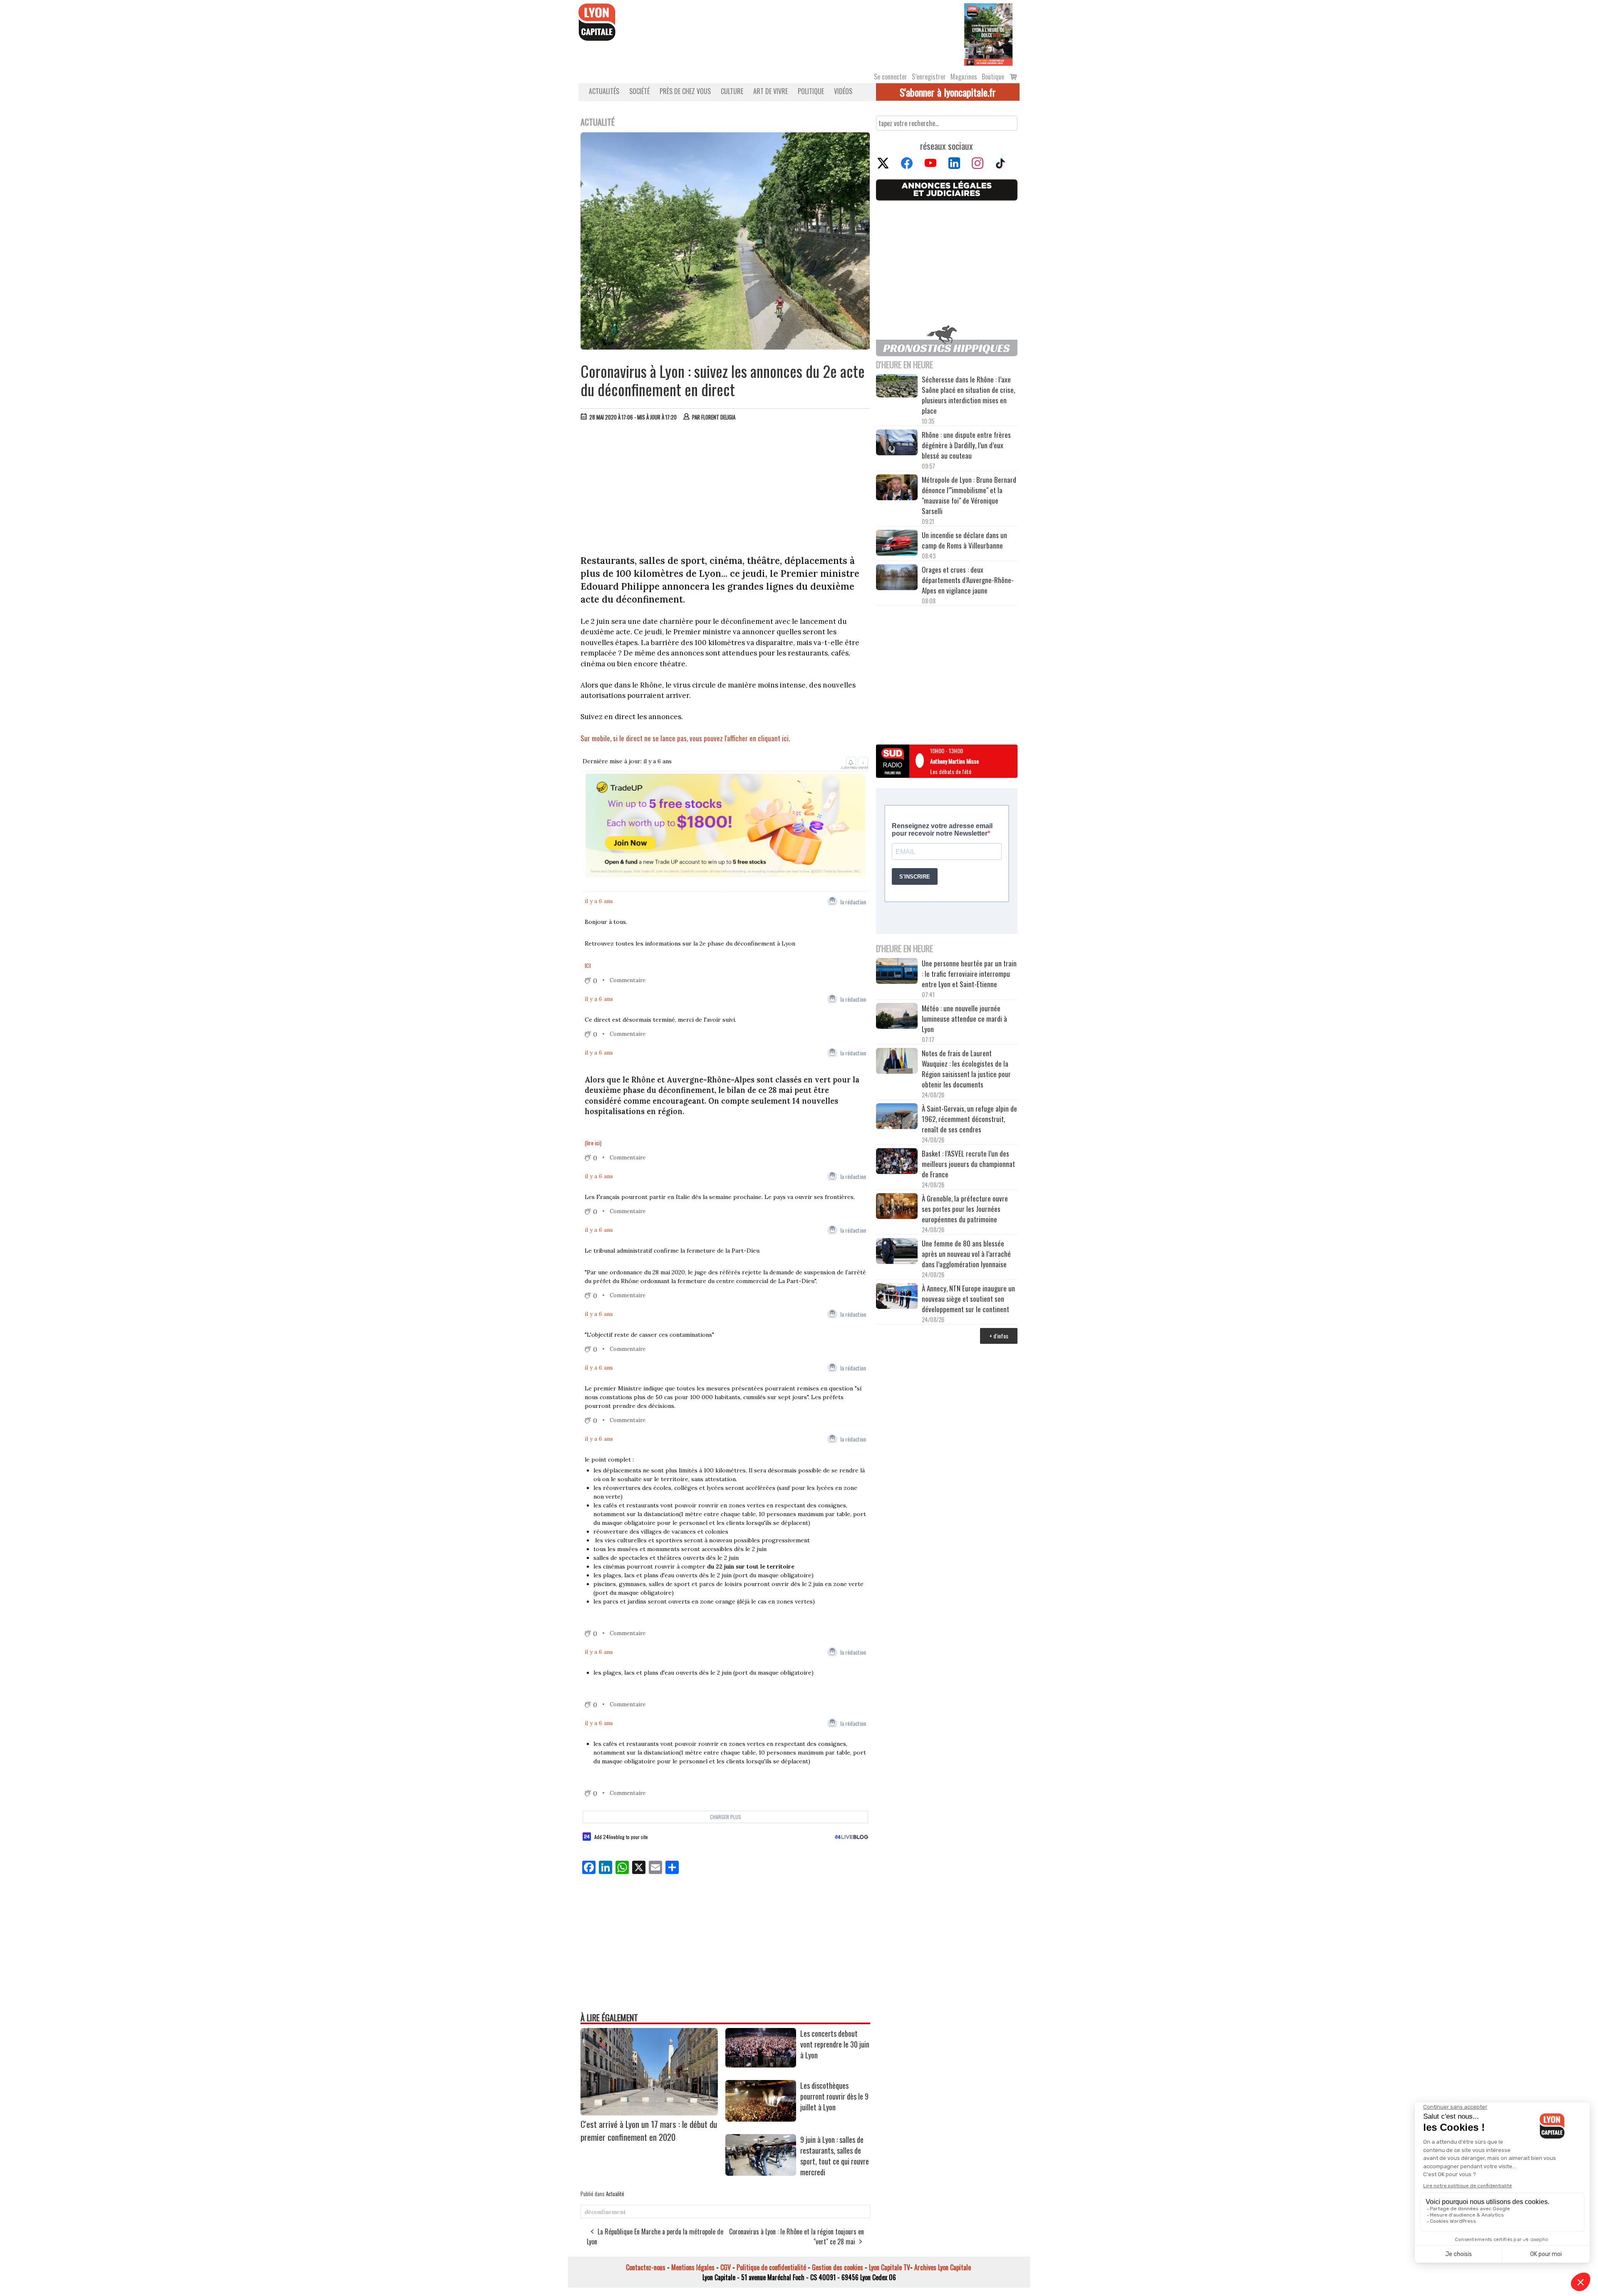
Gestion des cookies (837, 2267)
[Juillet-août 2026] (988, 34)
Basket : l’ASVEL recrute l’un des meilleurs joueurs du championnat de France (968, 1164)
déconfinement (605, 2212)
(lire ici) (593, 1143)
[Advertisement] (725, 490)
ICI (588, 965)
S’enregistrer (929, 77)
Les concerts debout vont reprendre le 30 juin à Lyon (835, 2044)
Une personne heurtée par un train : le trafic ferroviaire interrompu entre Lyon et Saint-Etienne (969, 974)
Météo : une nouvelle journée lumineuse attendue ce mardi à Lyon (964, 1019)
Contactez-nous (646, 2267)
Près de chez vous (685, 91)
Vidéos (843, 91)
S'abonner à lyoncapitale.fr (948, 92)
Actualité (615, 2194)
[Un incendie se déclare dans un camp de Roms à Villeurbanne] (897, 544)
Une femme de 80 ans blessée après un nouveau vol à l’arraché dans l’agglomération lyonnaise (966, 1254)
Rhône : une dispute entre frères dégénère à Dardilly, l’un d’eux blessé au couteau (966, 445)
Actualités (604, 91)
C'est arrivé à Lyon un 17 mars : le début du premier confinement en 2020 (649, 2130)
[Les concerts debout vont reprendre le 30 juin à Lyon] (761, 2065)
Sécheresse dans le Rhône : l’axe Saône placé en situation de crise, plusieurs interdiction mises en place (968, 395)
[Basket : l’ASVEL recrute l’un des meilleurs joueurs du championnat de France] (897, 1162)
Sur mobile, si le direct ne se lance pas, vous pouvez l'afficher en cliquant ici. (686, 738)
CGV (726, 2267)
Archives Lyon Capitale (943, 2267)
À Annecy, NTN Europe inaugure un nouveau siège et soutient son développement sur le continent (968, 1299)
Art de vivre (770, 91)
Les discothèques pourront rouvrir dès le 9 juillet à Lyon (834, 2096)
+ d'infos (999, 1336)
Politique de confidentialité (771, 2267)
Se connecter (891, 77)
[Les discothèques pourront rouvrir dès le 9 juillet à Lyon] (761, 2119)
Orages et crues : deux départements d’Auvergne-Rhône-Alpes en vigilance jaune (968, 580)
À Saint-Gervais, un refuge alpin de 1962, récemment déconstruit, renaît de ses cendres (969, 1119)
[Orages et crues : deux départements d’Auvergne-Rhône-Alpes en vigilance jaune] (897, 578)
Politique (811, 91)
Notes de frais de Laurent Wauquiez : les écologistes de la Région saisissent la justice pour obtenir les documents (966, 1069)
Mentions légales (693, 2267)
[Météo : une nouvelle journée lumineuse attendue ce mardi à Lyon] (897, 1017)
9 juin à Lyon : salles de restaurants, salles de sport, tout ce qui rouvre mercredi (835, 2156)
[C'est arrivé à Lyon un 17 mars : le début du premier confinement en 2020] (649, 2112)
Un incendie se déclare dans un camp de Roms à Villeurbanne (964, 540)
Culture (732, 91)
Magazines (964, 77)
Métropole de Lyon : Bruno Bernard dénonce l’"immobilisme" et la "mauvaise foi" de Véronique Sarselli (969, 495)
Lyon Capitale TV (890, 2267)
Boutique (993, 77)
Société (639, 91)
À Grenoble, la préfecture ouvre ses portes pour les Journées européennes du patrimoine (965, 1209)
